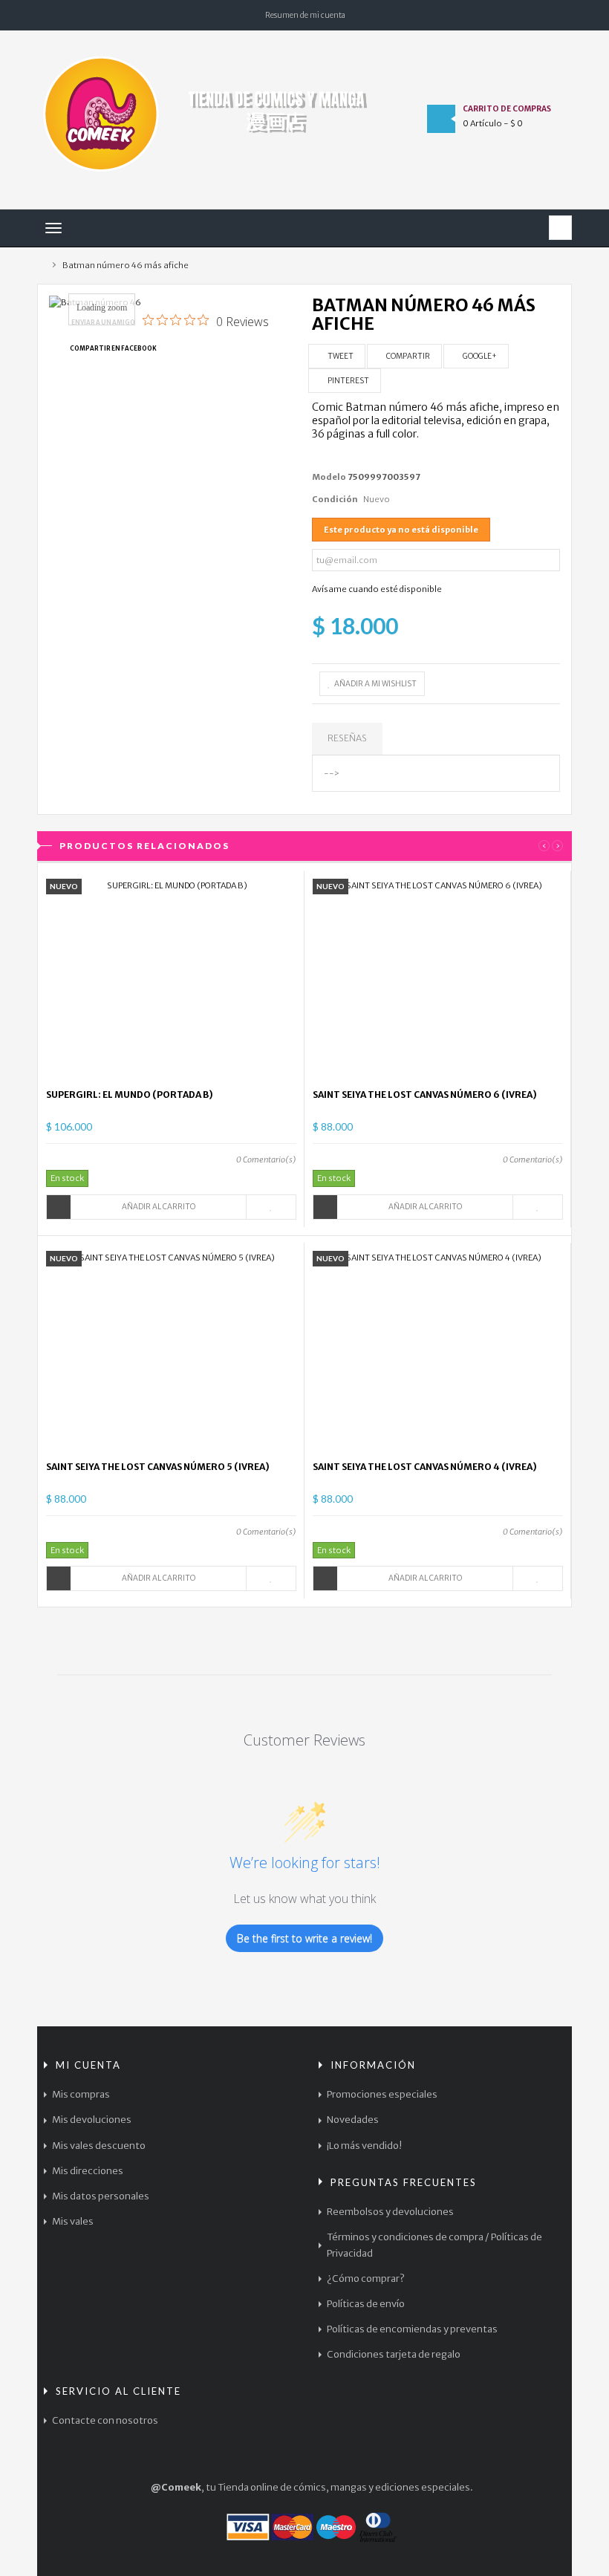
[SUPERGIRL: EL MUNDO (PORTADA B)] (172, 979)
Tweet (340, 356)
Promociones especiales (382, 2094)
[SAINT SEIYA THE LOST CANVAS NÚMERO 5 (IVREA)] (172, 1351)
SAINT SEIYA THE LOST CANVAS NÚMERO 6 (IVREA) (425, 1095)
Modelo (329, 477)
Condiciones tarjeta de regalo (394, 2354)
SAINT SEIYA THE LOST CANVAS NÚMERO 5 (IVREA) (158, 1467)
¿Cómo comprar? (366, 2279)
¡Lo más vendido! (364, 2146)
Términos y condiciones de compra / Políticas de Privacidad (434, 2245)
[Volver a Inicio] (40, 266)
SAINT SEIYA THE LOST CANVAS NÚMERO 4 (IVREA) (425, 1467)
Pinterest (348, 381)
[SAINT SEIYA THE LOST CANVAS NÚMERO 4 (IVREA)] (438, 1351)
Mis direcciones (88, 2171)
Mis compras (81, 2094)
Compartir (407, 356)
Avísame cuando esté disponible (377, 589)
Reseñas (347, 738)
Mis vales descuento (99, 2146)
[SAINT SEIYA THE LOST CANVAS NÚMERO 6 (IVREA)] (438, 979)
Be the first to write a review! (304, 1938)
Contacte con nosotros (105, 2420)
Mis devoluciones (92, 2120)
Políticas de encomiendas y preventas (412, 2329)
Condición (335, 499)
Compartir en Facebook (113, 348)
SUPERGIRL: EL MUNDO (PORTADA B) (130, 1095)
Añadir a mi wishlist (375, 684)
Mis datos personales (101, 2196)
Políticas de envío (366, 2304)
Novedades (353, 2120)
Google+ (479, 356)
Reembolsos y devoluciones (390, 2212)
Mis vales (73, 2221)
